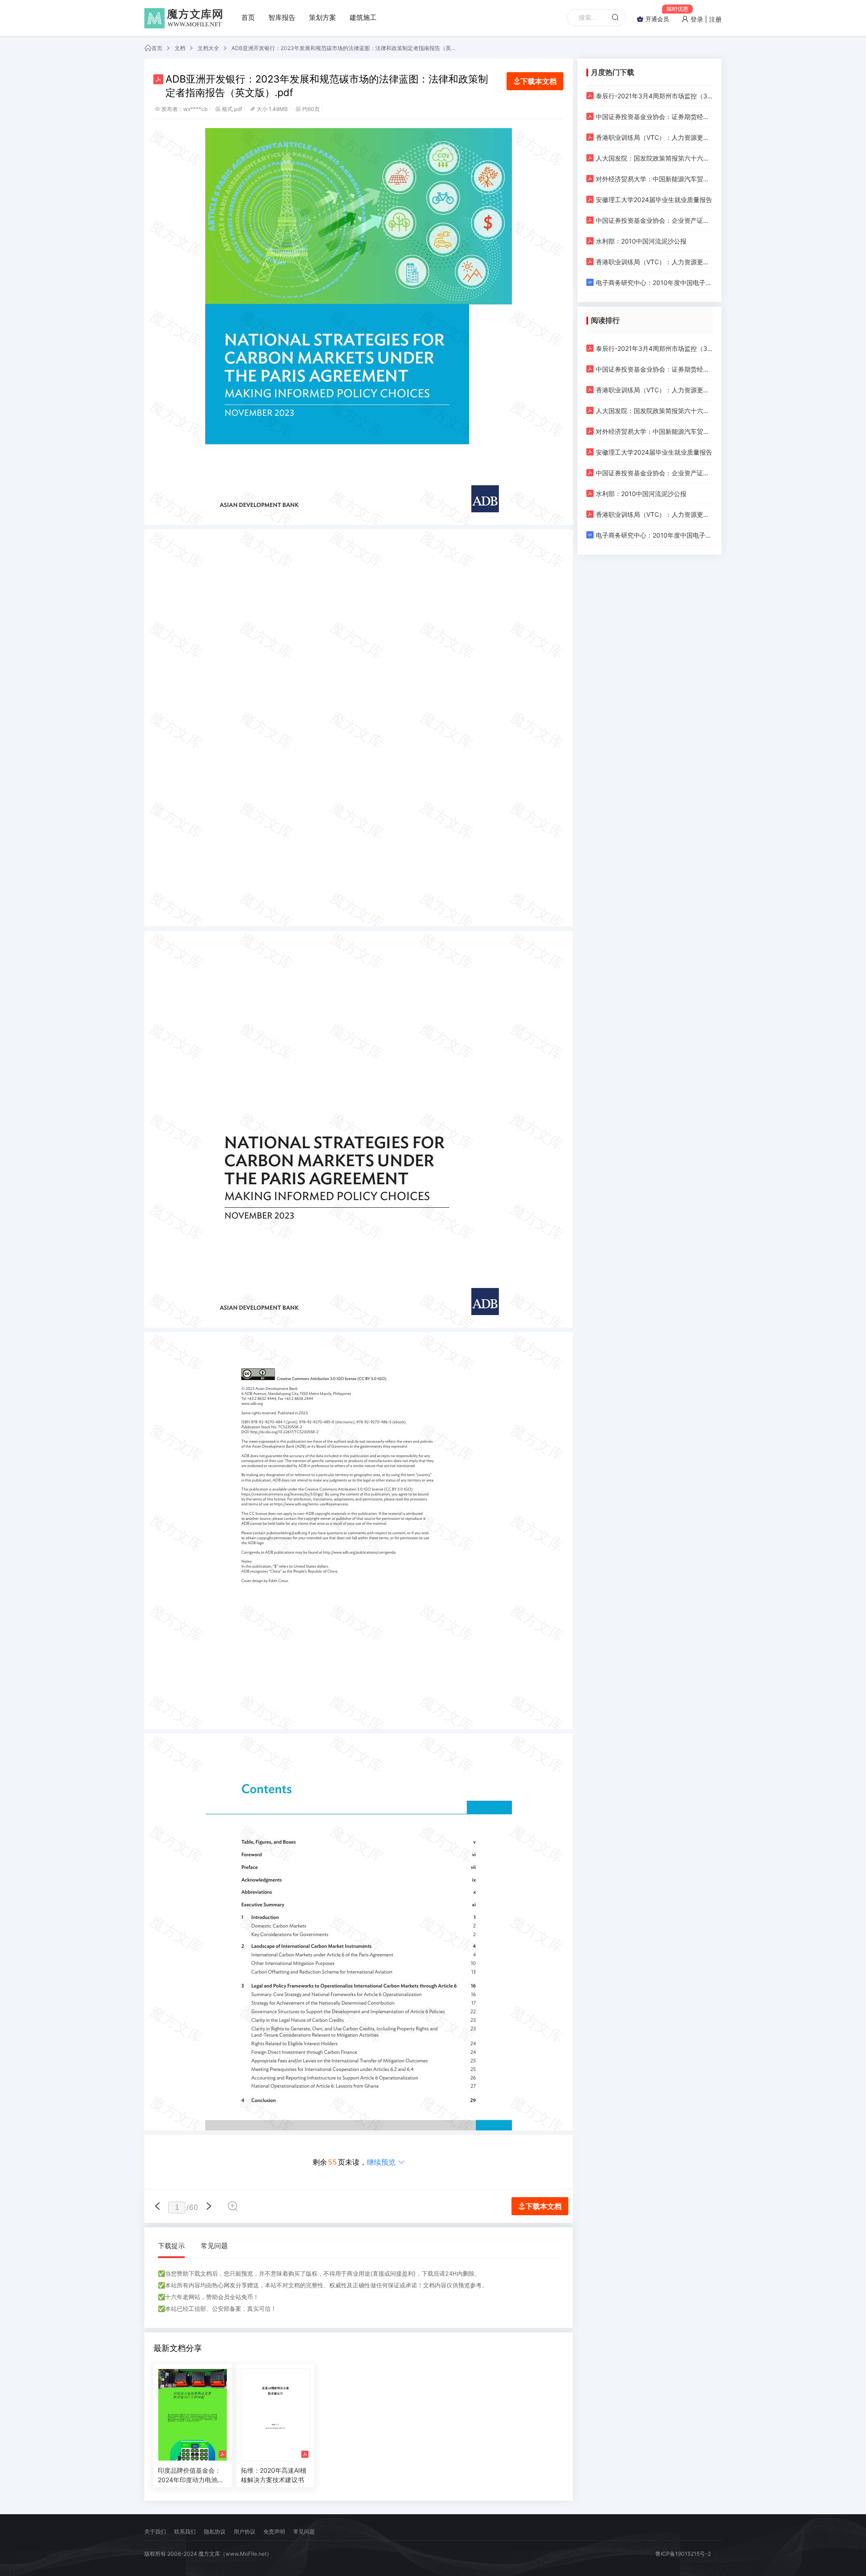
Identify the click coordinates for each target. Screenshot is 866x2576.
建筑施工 (363, 17)
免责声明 (274, 2532)
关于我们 (155, 2532)
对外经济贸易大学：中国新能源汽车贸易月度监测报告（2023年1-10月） (654, 179)
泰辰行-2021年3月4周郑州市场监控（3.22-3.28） (654, 96)
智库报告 (282, 17)
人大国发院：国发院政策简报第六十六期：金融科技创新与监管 (654, 158)
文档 (180, 48)
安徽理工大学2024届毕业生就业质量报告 (654, 200)
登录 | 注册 (705, 19)
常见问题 (214, 2246)
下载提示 (171, 2246)
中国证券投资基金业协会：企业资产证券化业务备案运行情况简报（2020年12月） (654, 220)
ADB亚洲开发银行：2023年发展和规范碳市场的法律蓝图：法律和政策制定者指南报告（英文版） (344, 48)
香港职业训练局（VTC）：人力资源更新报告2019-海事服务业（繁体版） (654, 137)
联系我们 (185, 2532)
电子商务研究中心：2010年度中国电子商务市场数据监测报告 (654, 283)
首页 (248, 17)
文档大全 (208, 48)
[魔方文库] (185, 18)
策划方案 (322, 17)
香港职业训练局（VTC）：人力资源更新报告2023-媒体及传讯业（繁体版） (654, 262)
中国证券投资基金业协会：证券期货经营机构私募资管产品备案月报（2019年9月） (654, 117)
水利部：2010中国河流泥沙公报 (641, 241)
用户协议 (244, 2532)
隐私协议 (215, 2532)
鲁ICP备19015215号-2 (683, 2554)
